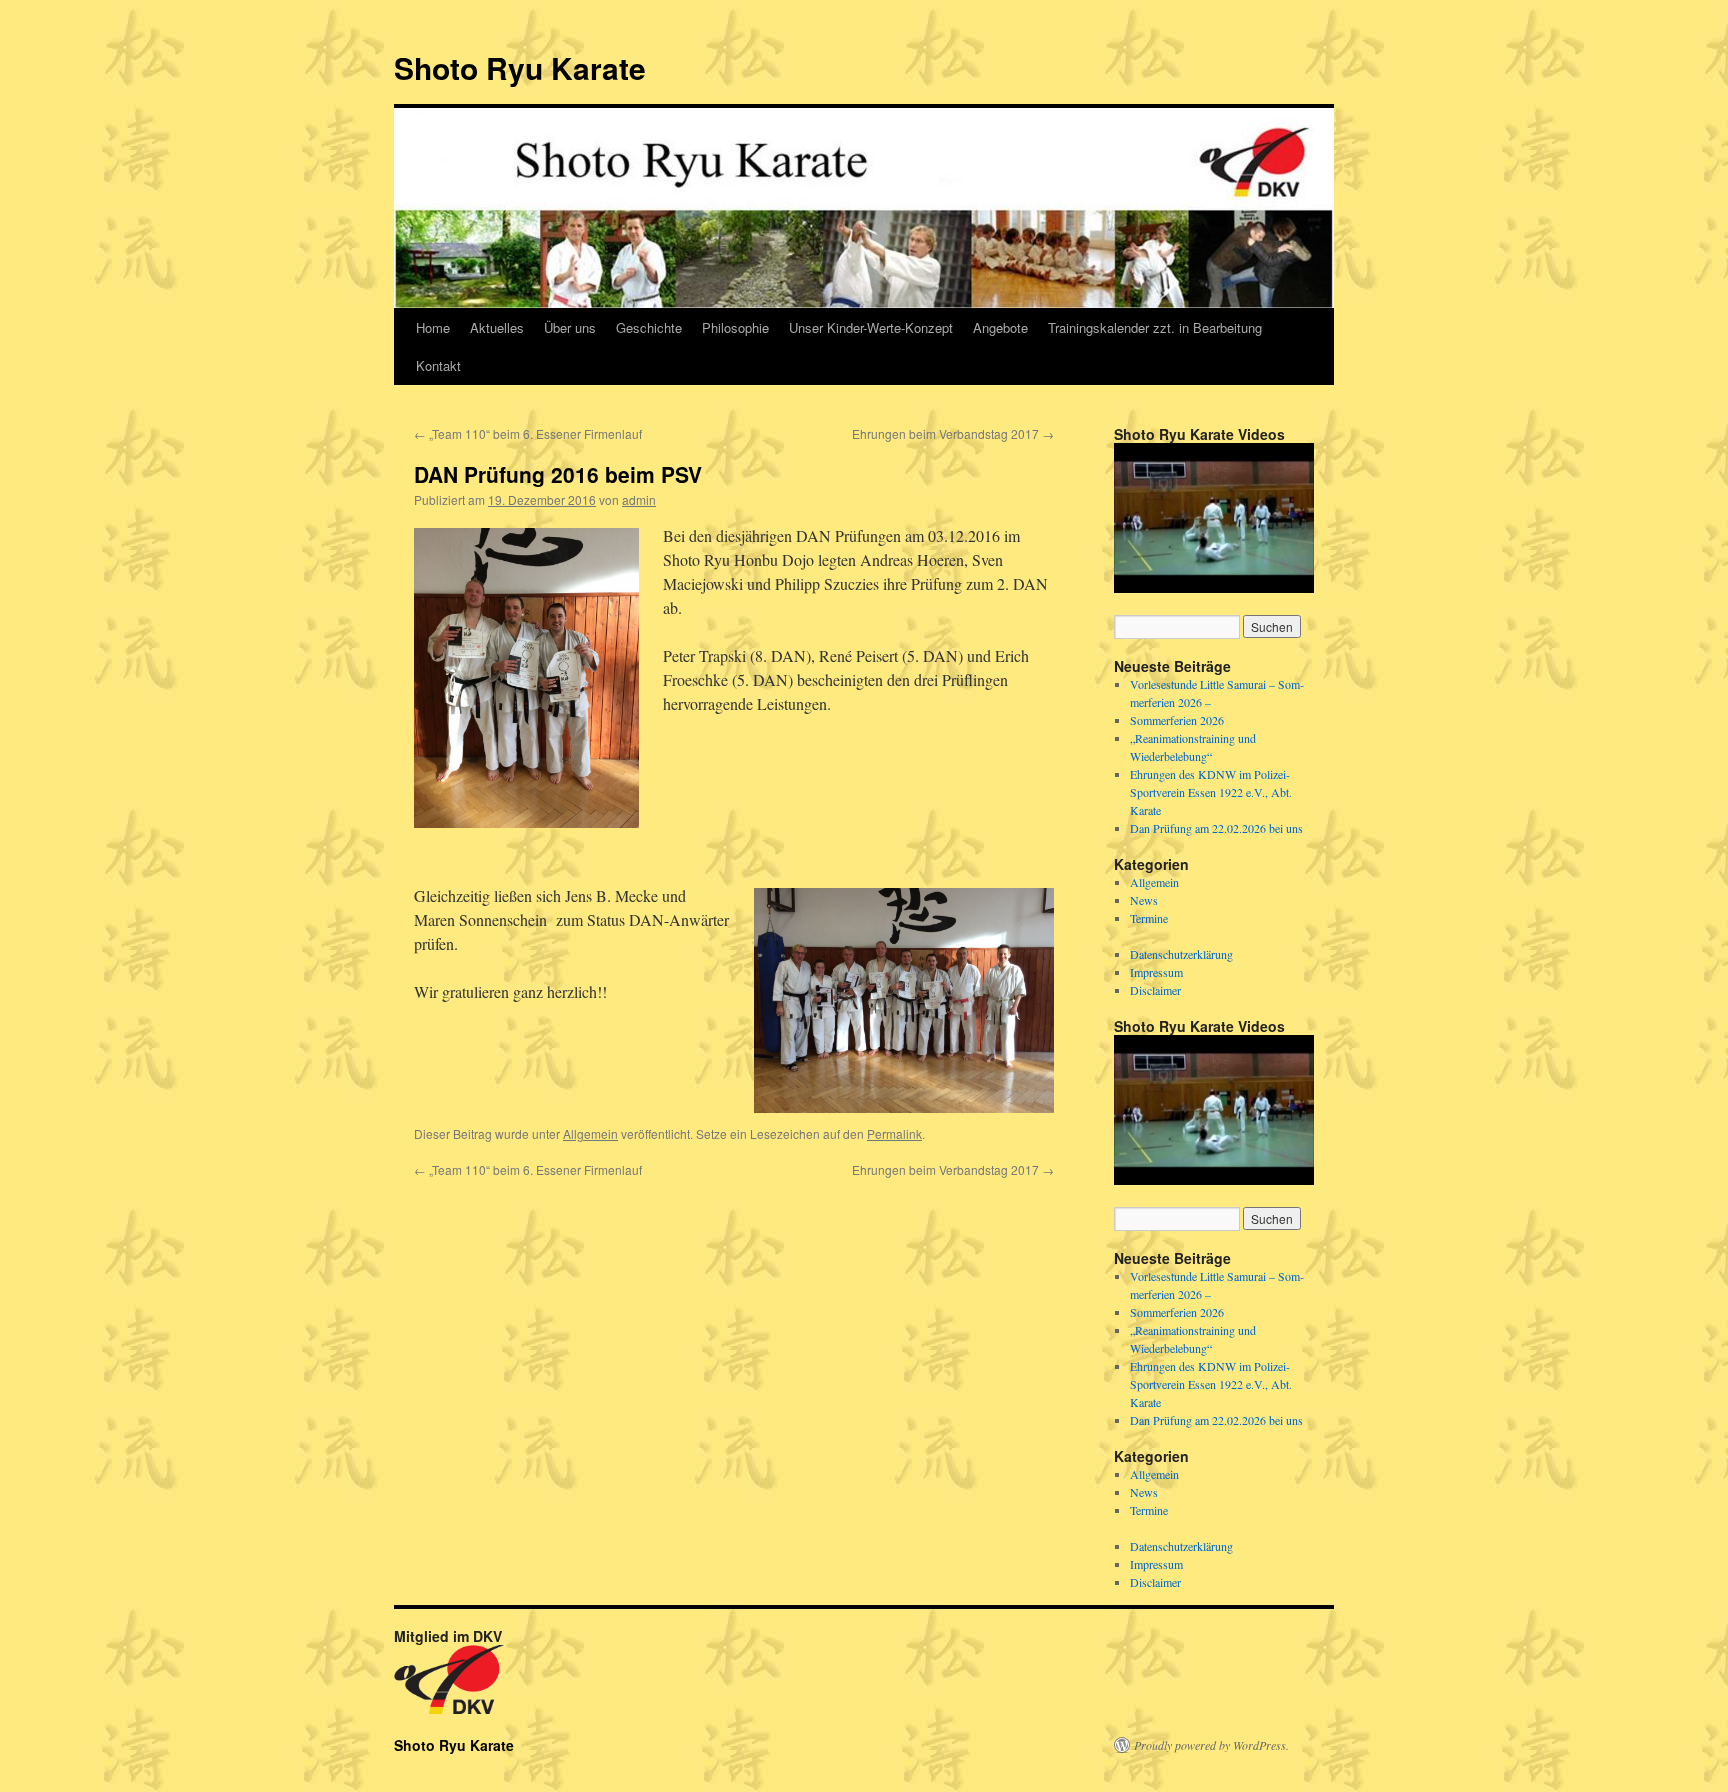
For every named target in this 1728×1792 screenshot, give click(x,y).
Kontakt (438, 365)
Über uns (570, 327)
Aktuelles (497, 327)
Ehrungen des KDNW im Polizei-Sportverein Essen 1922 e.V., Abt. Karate (1211, 792)
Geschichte (649, 327)
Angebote (1000, 327)
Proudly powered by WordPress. (1211, 1745)
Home (433, 327)
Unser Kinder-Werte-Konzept (871, 327)
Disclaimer (1155, 990)
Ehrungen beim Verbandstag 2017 (953, 433)
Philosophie (735, 327)
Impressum (1156, 972)
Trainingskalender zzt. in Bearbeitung (1155, 327)
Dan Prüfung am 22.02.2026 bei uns (1216, 828)
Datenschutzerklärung (1181, 954)
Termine (1149, 918)
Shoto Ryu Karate (520, 67)
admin (639, 499)
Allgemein (590, 1133)
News (1144, 900)
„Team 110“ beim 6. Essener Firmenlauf (528, 433)
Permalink (894, 1133)
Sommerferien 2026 (1177, 720)
